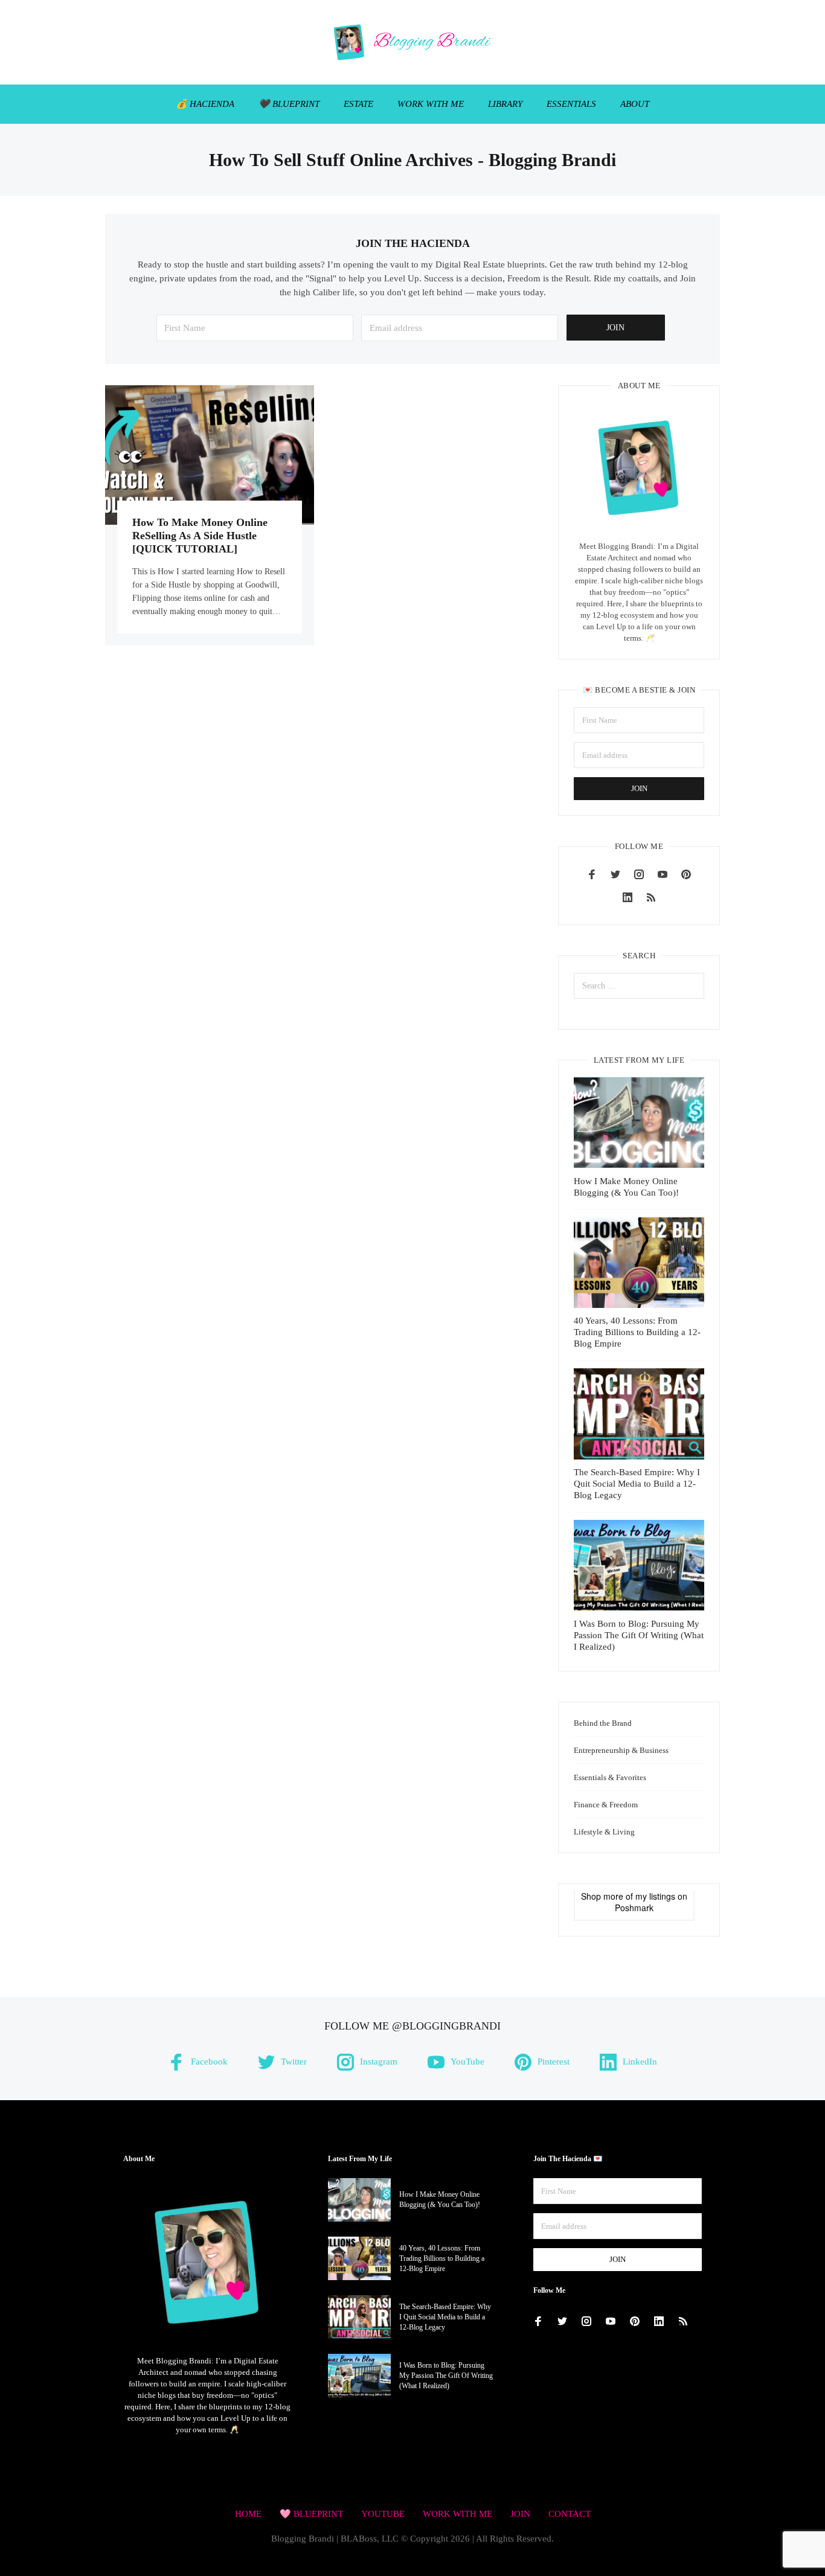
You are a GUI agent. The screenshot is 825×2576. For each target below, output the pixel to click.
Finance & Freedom (606, 1805)
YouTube (383, 2514)
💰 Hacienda (205, 104)
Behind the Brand (603, 1723)
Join (520, 2514)
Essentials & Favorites (610, 1777)
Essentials (571, 104)
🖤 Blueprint (289, 104)
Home (248, 2514)
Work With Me (431, 104)
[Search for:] (639, 986)
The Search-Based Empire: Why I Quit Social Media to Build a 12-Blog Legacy (637, 1484)
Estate (358, 104)
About (635, 104)
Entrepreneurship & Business (621, 1750)
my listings (655, 1896)
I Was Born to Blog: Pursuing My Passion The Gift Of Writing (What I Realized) (639, 1635)
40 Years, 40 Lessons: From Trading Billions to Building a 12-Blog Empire (637, 1332)
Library (505, 104)
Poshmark (634, 1908)
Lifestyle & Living (604, 1832)
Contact (570, 2514)
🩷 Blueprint (311, 2514)
